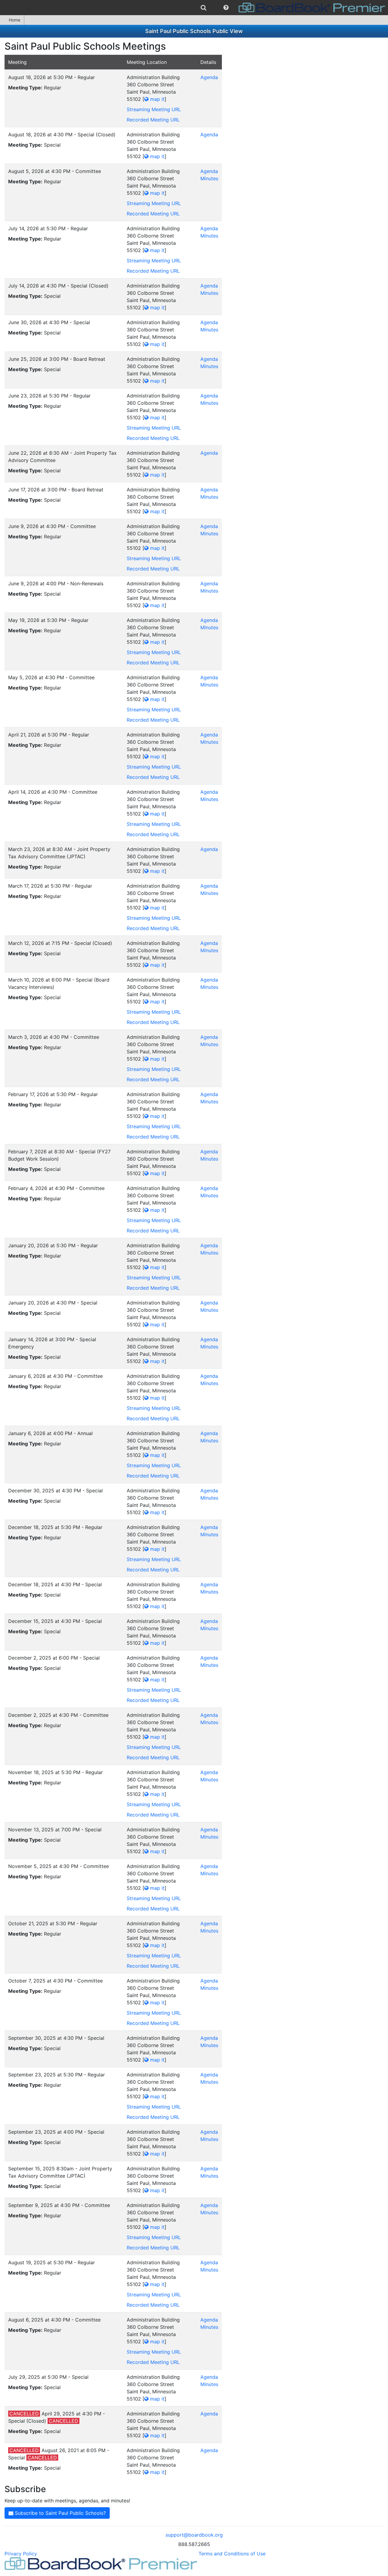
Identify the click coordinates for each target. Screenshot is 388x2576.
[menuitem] (204, 8)
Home (15, 20)
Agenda (209, 77)
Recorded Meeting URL (153, 120)
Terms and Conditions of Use (232, 2554)
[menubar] (194, 8)
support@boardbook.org (194, 2535)
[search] (204, 8)
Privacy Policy (21, 2554)
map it (157, 99)
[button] (226, 8)
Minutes (209, 178)
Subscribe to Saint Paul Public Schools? (60, 2513)
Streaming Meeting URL (154, 109)
